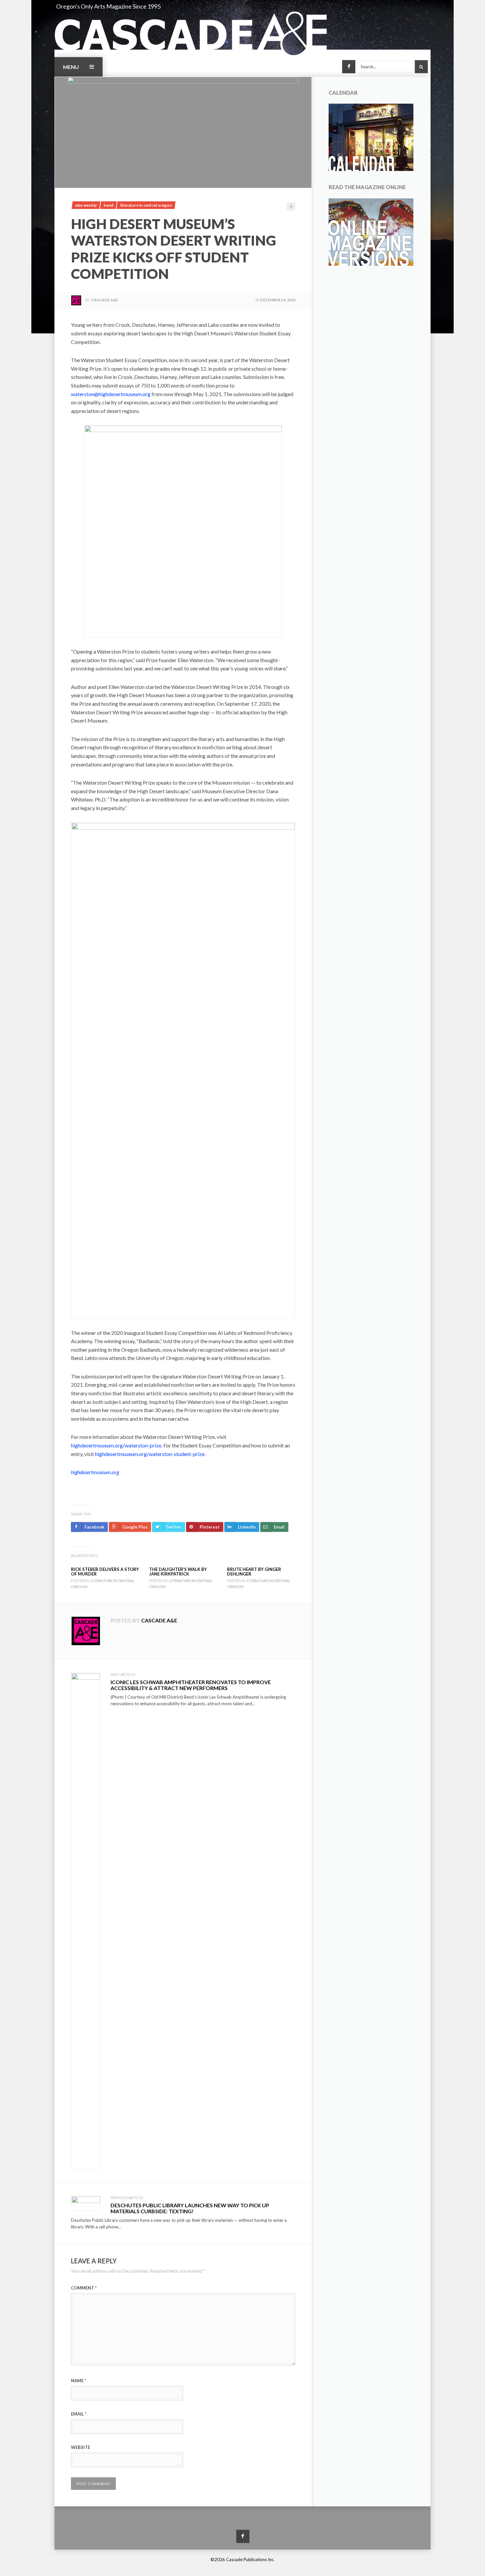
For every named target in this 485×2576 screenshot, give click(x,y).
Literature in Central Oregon (146, 205)
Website (81, 2447)
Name (79, 2381)
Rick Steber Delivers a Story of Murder (105, 1572)
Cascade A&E (105, 300)
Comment (84, 2288)
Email (79, 2414)
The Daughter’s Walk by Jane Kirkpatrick (178, 1572)
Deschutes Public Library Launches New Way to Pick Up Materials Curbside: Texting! (190, 2208)
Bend (108, 205)
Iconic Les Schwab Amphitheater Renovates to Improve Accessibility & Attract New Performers (191, 1685)
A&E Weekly (86, 205)
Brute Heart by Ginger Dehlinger (254, 1572)
